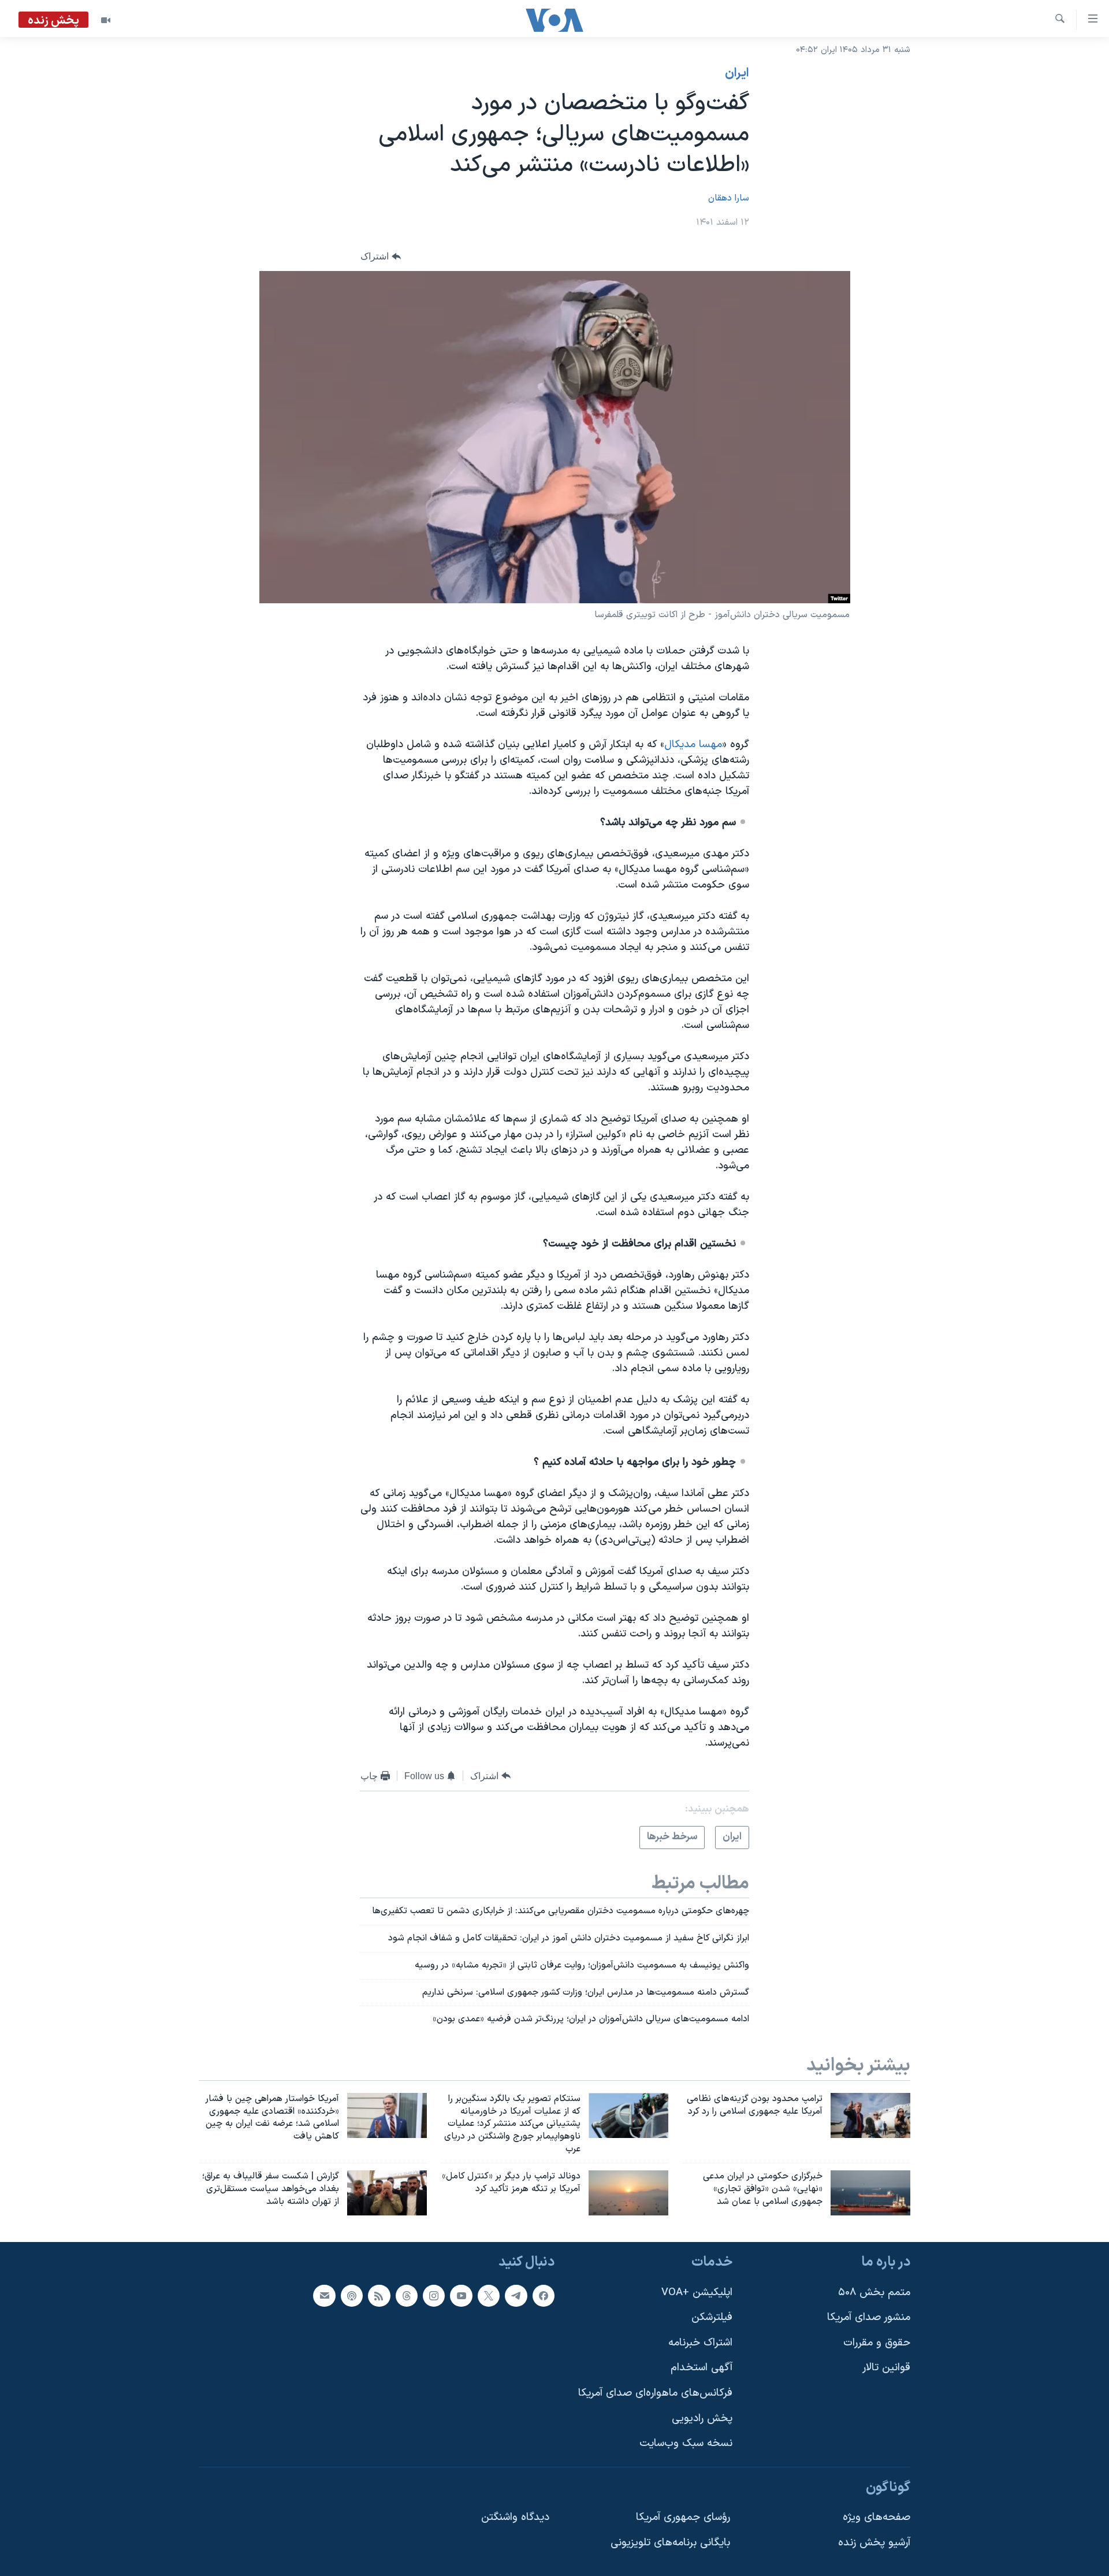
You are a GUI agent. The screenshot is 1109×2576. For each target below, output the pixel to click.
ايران (737, 73)
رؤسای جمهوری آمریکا (683, 2517)
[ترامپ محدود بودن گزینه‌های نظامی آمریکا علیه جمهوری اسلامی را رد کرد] (870, 2115)
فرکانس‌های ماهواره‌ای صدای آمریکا (655, 2393)
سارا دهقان (729, 198)
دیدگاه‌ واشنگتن (515, 2517)
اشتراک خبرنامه (700, 2342)
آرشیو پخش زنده (874, 2543)
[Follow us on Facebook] (544, 2295)
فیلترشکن (712, 2317)
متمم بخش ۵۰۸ (874, 2292)
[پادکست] (352, 2295)
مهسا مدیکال (693, 745)
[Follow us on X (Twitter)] (489, 2295)
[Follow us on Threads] (407, 2295)
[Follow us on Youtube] (461, 2295)
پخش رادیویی (702, 2418)
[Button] (381, 256)
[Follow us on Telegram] (516, 2295)
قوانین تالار (886, 2368)
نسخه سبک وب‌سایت (686, 2443)
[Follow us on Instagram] (434, 2295)
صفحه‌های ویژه (877, 2517)
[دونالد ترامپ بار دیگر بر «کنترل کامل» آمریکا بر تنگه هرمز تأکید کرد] (628, 2193)
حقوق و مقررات (877, 2342)
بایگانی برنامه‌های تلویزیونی (670, 2543)
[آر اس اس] (379, 2295)
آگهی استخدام (702, 2368)
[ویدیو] (106, 20)
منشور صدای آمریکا (869, 2317)
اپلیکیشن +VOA (697, 2292)
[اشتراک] (324, 2295)
